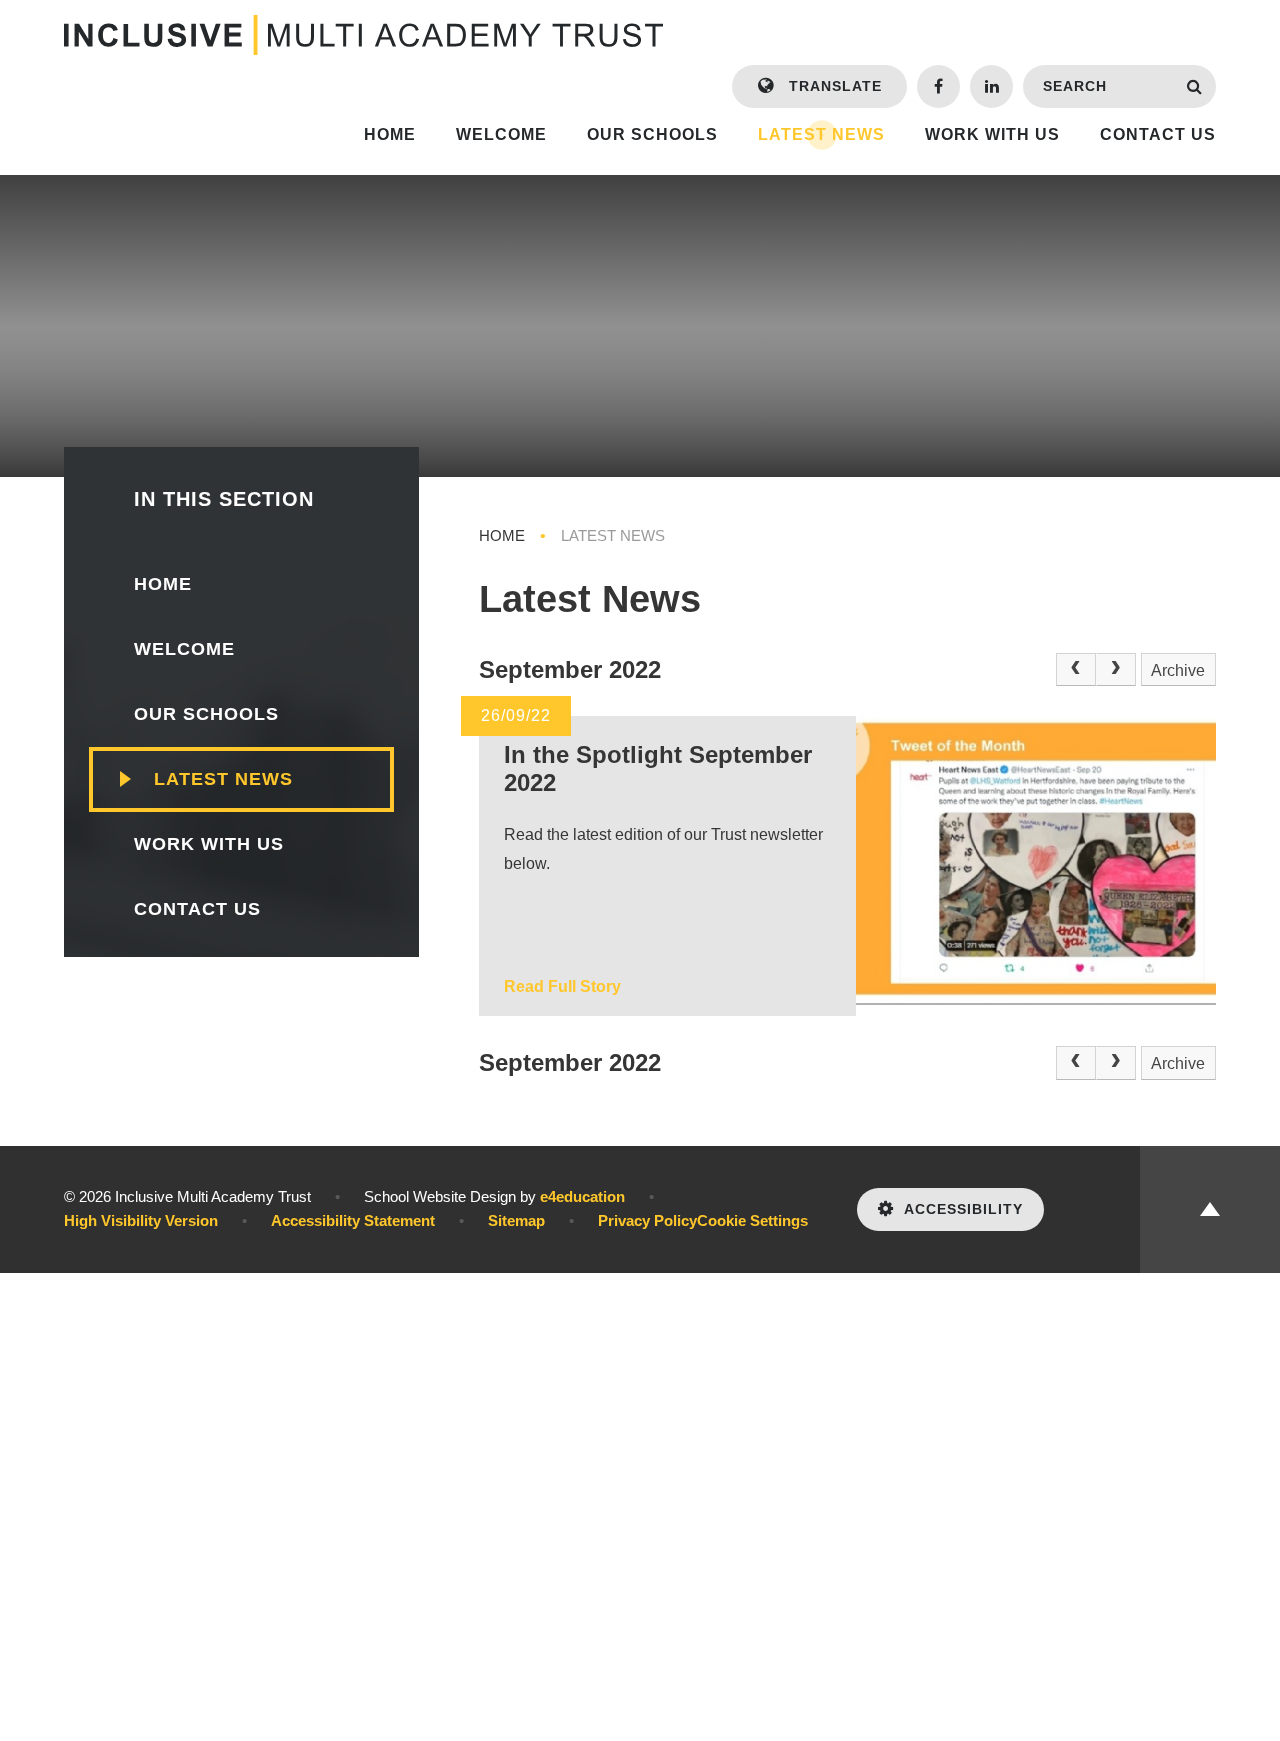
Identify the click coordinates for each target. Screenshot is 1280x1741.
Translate (833, 86)
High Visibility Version (141, 1220)
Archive (1178, 670)
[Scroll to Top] (1210, 1209)
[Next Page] (1116, 670)
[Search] (1194, 86)
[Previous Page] (1076, 670)
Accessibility (963, 1209)
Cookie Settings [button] (752, 1220)
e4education (582, 1196)
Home (502, 535)
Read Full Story (562, 986)
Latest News (613, 535)
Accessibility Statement (353, 1220)
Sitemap (516, 1220)
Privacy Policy (647, 1220)
